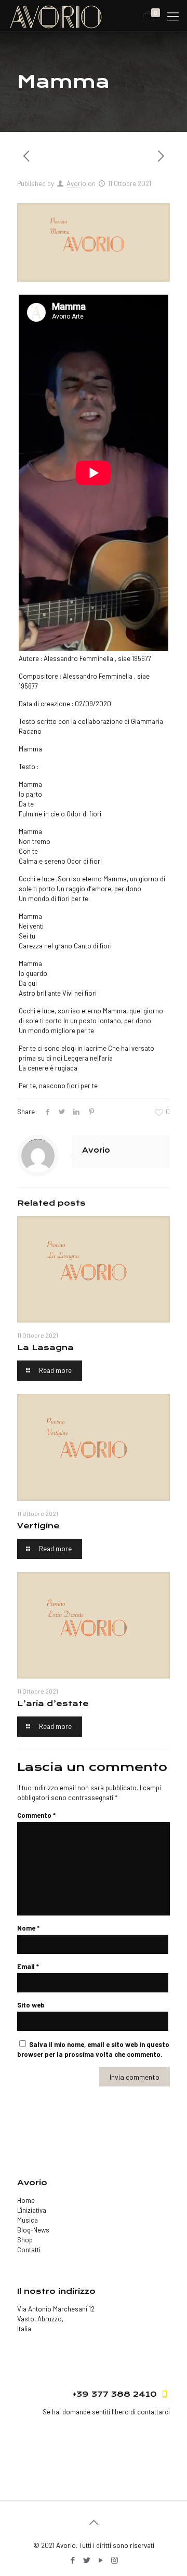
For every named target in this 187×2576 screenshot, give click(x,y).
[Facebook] (72, 2560)
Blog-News (33, 2230)
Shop (25, 2240)
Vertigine (38, 1526)
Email (28, 1966)
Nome (28, 1928)
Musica (28, 2220)
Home (26, 2200)
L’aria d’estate (53, 1703)
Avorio (76, 183)
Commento (36, 1815)
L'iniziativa (32, 2210)
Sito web (31, 2005)
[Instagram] (115, 2560)
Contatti (29, 2250)
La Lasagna (45, 1348)
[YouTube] (101, 2560)
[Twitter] (86, 2560)
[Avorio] (56, 16)
